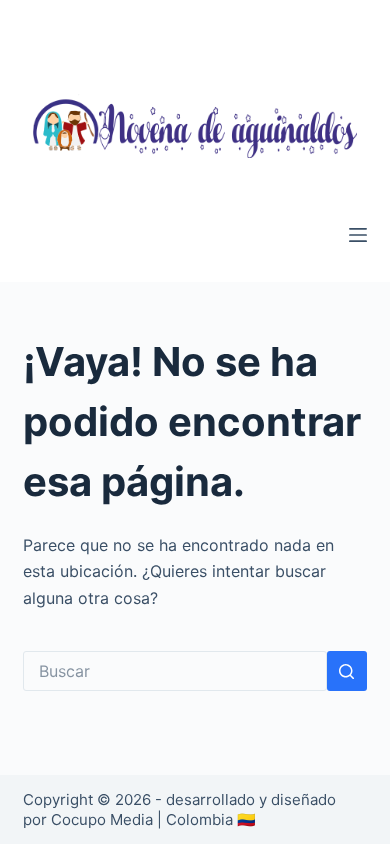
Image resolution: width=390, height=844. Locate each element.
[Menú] (358, 235)
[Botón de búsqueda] (347, 671)
